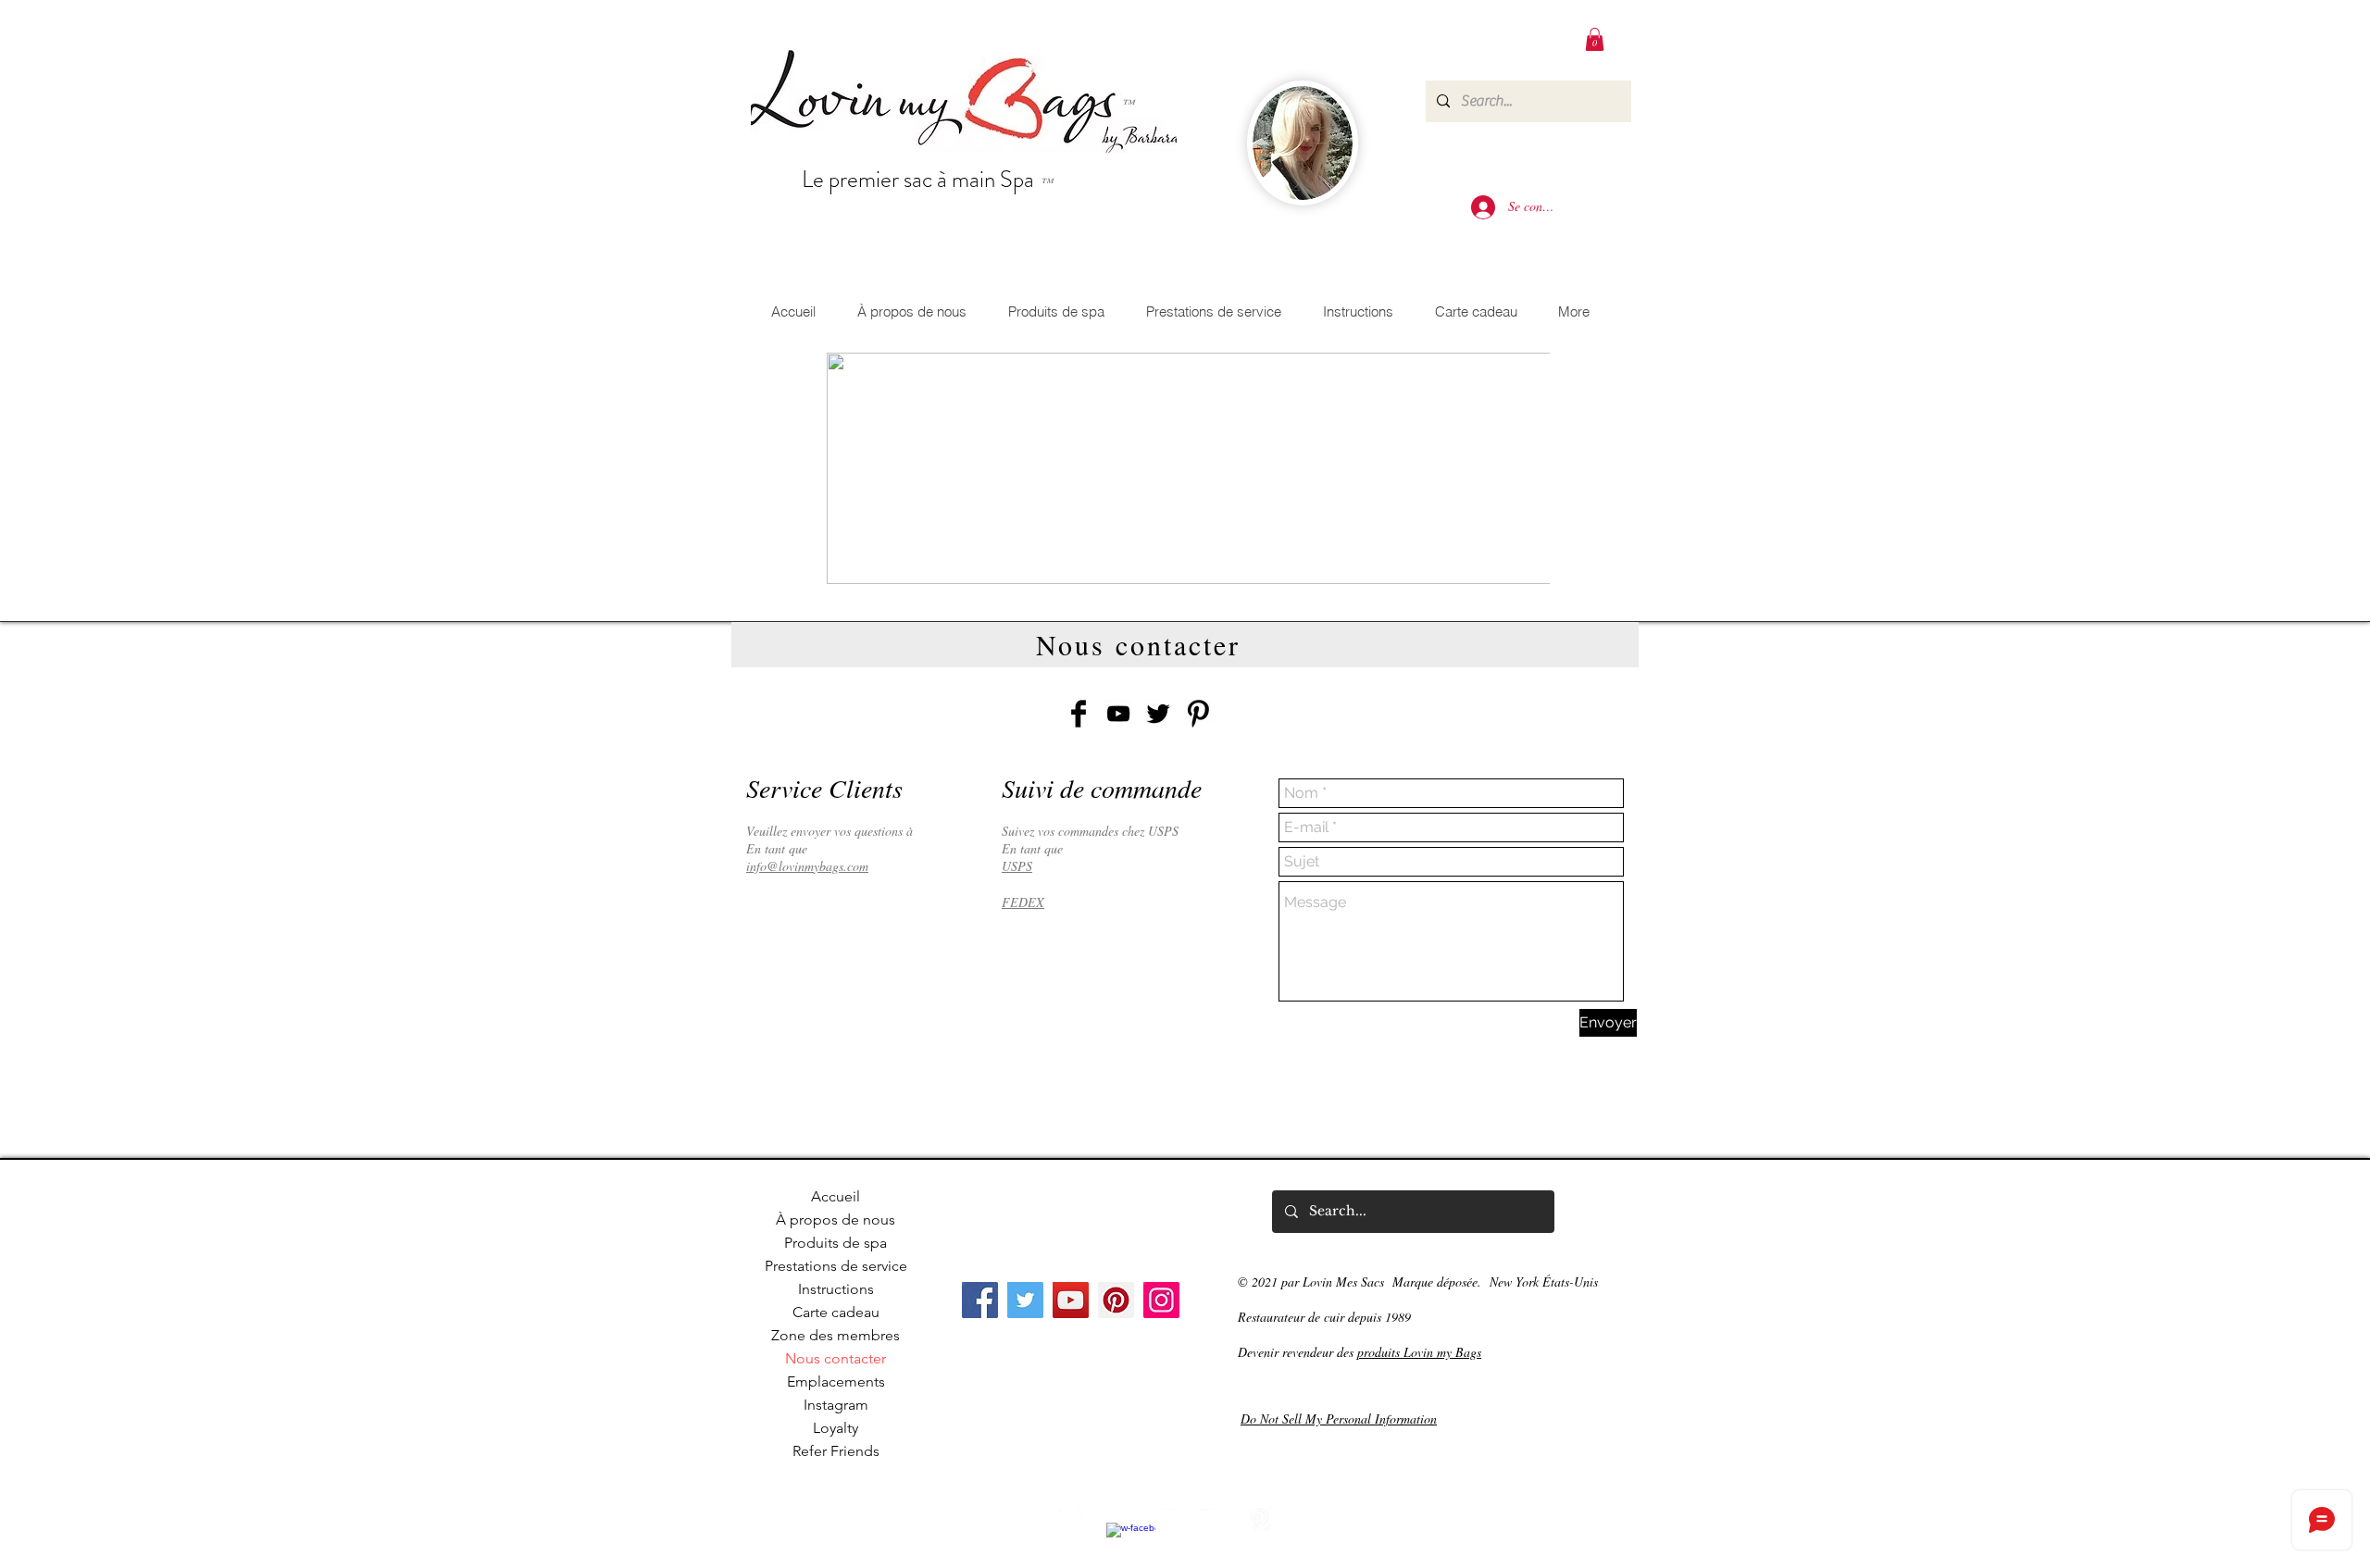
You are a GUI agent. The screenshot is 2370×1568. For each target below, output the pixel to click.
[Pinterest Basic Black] (1198, 714)
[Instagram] (1161, 1300)
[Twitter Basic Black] (1158, 714)
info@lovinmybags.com (807, 866)
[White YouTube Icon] (1165, 1520)
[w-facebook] (1117, 1534)
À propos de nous (836, 1220)
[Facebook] (980, 1300)
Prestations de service (836, 1266)
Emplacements (836, 1381)
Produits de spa (836, 1243)
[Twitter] (1025, 1300)
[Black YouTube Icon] (1118, 714)
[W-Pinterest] (1259, 1520)
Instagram (836, 1405)
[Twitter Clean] (1212, 1520)
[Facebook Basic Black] (1079, 714)
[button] (1595, 39)
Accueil (836, 1196)
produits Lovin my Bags (1419, 1352)
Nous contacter (836, 1358)
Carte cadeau (836, 1312)
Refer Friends (836, 1451)
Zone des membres (836, 1335)
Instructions (836, 1289)
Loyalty (836, 1428)
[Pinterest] (1116, 1300)
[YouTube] (1071, 1300)
